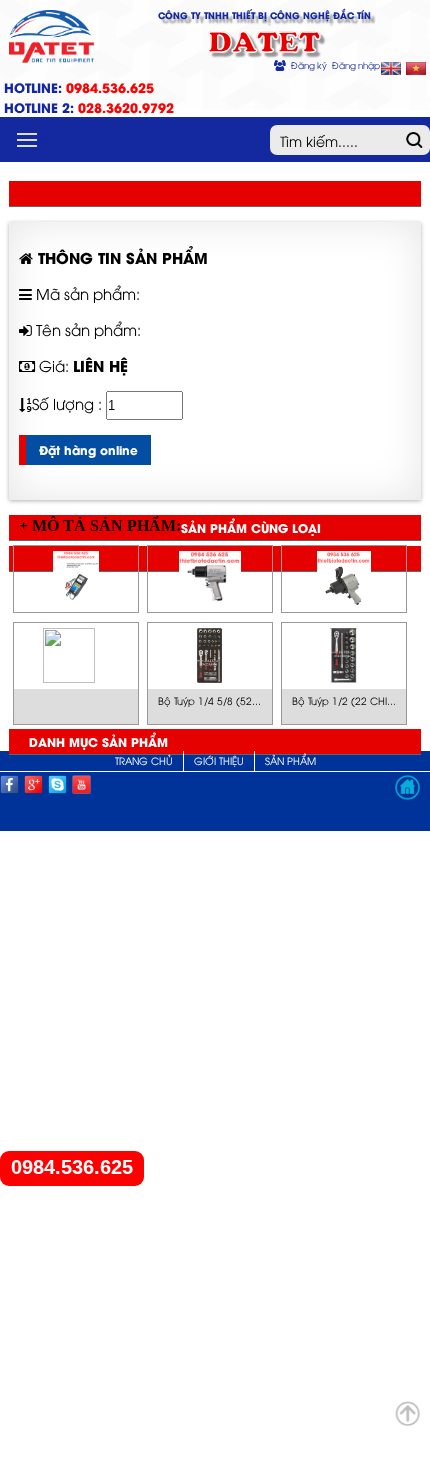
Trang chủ (144, 760)
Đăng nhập (356, 65)
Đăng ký (309, 65)
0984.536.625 (72, 1167)
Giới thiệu (219, 760)
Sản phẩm (290, 760)
